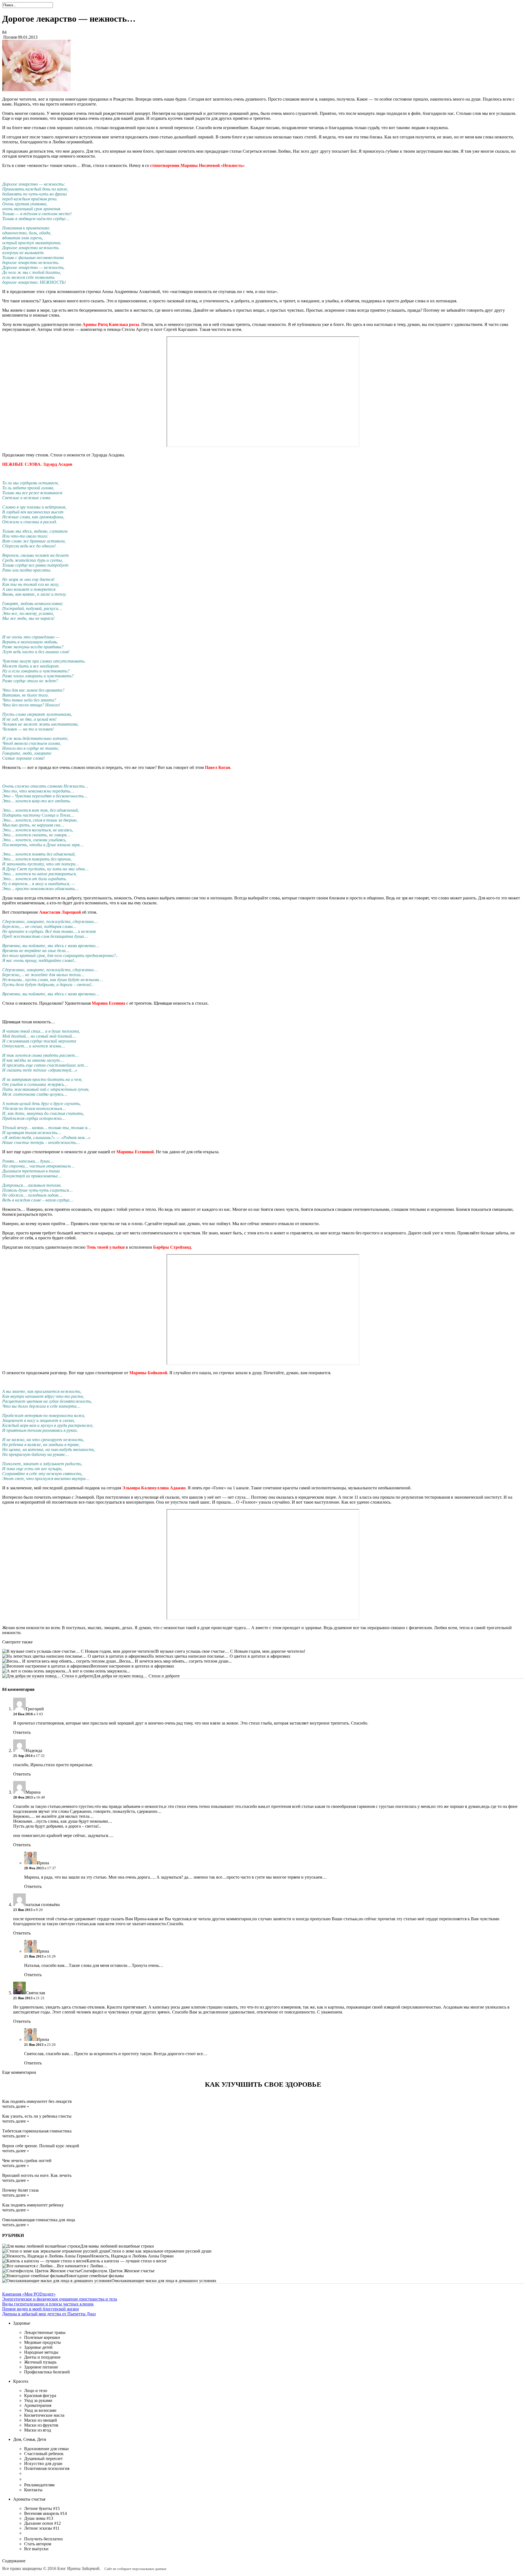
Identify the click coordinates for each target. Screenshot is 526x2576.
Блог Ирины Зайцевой (78, 2568)
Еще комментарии (19, 2072)
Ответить (22, 1732)
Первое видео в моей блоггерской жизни (41, 2309)
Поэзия (10, 37)
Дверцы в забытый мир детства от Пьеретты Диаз (49, 2314)
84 (4, 32)
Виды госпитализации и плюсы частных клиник (48, 2304)
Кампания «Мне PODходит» (29, 2294)
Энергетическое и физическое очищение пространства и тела (60, 2299)
